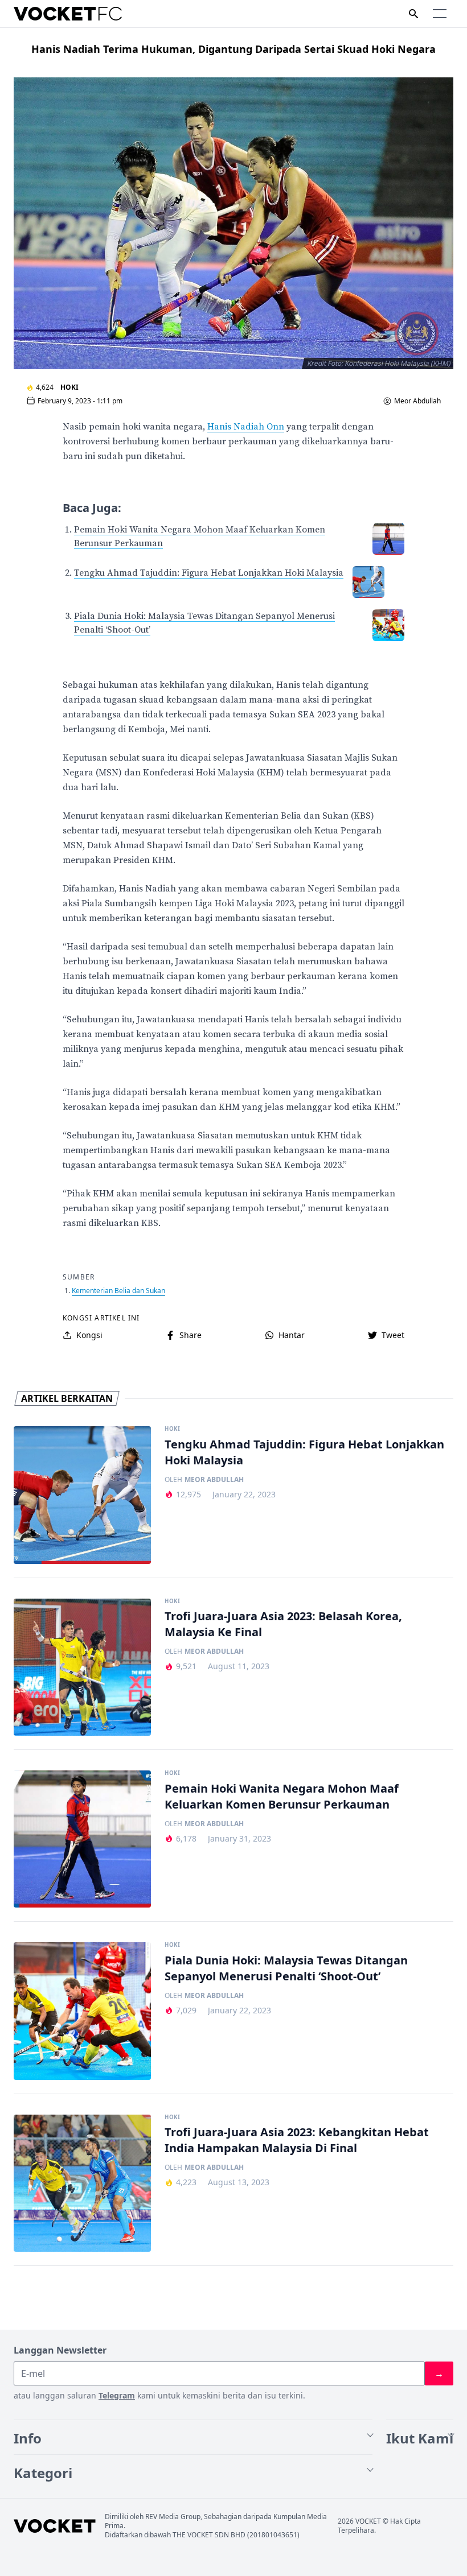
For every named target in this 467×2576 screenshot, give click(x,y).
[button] (440, 14)
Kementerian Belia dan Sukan (118, 1291)
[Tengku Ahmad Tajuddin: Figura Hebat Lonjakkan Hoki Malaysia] (82, 1495)
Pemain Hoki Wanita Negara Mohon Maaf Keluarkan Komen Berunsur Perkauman (282, 1796)
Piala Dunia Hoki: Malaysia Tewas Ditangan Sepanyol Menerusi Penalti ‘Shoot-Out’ (286, 1968)
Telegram (117, 2395)
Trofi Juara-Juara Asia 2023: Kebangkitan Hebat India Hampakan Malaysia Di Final (297, 2140)
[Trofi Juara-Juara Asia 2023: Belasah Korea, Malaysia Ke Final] (82, 1667)
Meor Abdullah (417, 401)
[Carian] (413, 14)
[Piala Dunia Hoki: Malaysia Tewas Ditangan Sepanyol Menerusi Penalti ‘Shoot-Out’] (82, 2011)
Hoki (69, 387)
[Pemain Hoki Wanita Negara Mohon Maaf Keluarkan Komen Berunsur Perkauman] (82, 1839)
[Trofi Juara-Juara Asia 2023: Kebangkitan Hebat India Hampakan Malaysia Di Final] (82, 2183)
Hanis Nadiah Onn (246, 427)
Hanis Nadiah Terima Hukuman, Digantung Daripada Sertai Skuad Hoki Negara (233, 49)
